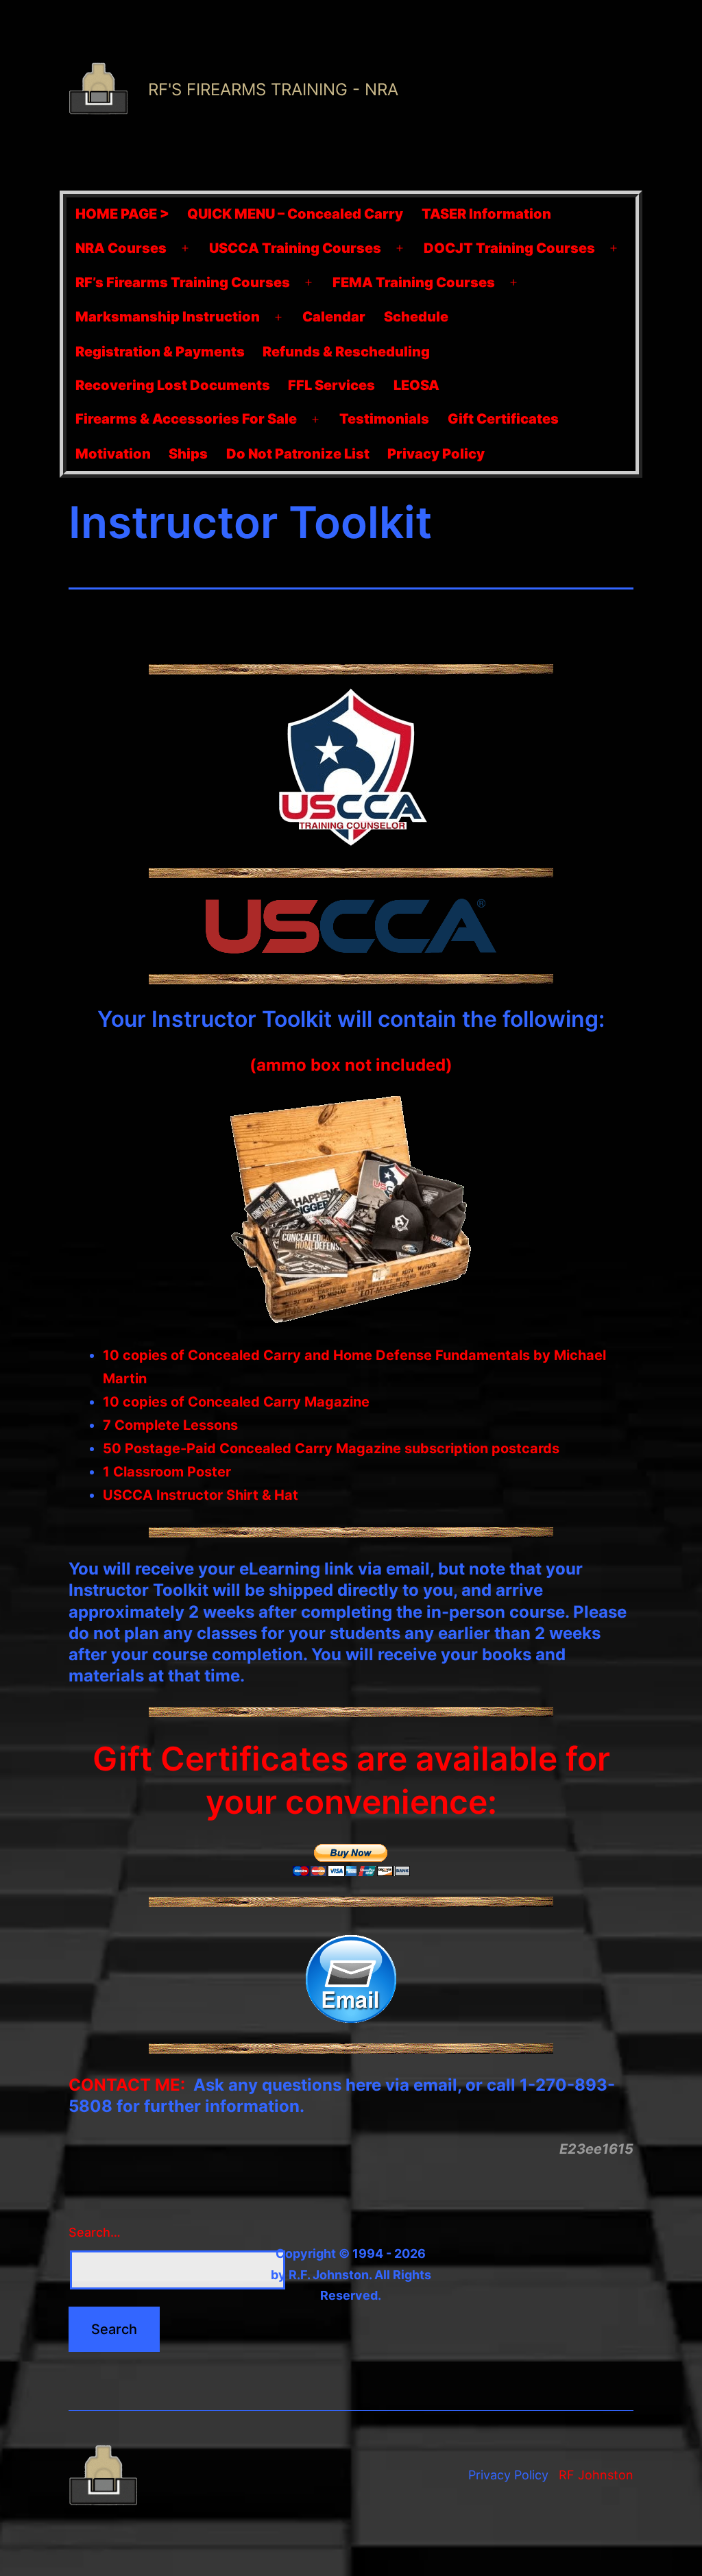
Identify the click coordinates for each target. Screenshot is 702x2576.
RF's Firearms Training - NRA (273, 89)
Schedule (416, 317)
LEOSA (416, 385)
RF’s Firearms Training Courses (183, 282)
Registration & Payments (160, 352)
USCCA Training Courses (295, 248)
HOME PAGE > (122, 214)
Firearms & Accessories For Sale (186, 419)
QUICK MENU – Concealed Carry (295, 214)
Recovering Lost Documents (173, 385)
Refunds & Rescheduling (346, 352)
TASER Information (486, 214)
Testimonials (384, 419)
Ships (188, 454)
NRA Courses (121, 248)
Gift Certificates (503, 419)
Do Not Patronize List (298, 454)
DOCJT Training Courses (509, 248)
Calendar (334, 317)
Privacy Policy (436, 454)
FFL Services (331, 385)
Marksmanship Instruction (168, 317)
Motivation (113, 454)
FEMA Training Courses (414, 282)
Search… (95, 2232)
